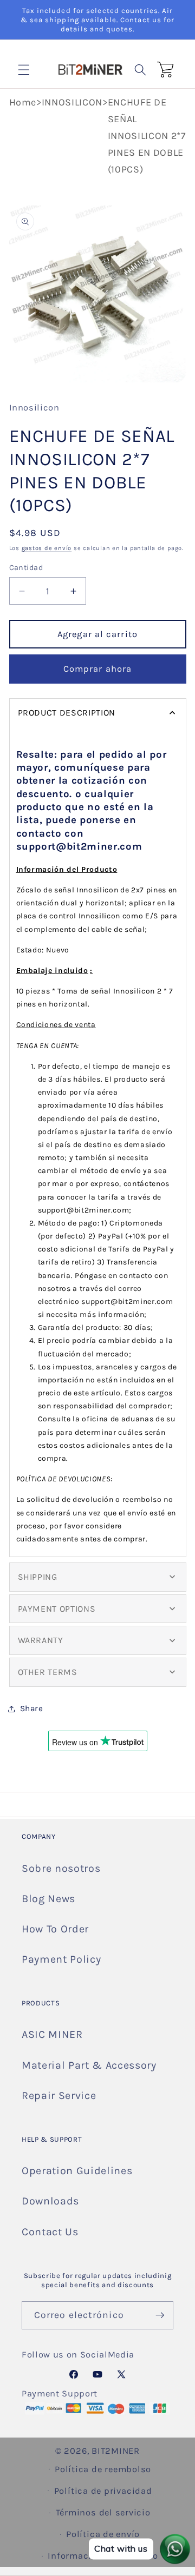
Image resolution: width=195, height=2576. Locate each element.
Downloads (50, 2201)
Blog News (48, 1899)
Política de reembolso (103, 2469)
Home (23, 102)
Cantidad (26, 568)
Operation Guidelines (77, 2171)
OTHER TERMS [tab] (48, 1672)
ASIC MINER (52, 2034)
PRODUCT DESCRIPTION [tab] (67, 713)
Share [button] (32, 1708)
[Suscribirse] (160, 2315)
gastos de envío (47, 548)
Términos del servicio (103, 2512)
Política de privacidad (103, 2491)
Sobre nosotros (61, 1868)
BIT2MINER (116, 2451)
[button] (24, 69)
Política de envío (103, 2534)
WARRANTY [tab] (41, 1640)
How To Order (55, 1929)
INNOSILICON (72, 102)
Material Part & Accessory (89, 2065)
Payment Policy (61, 1959)
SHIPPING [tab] (38, 1577)
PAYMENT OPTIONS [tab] (57, 1609)
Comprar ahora (97, 669)
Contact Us (50, 2232)
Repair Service (59, 2095)
